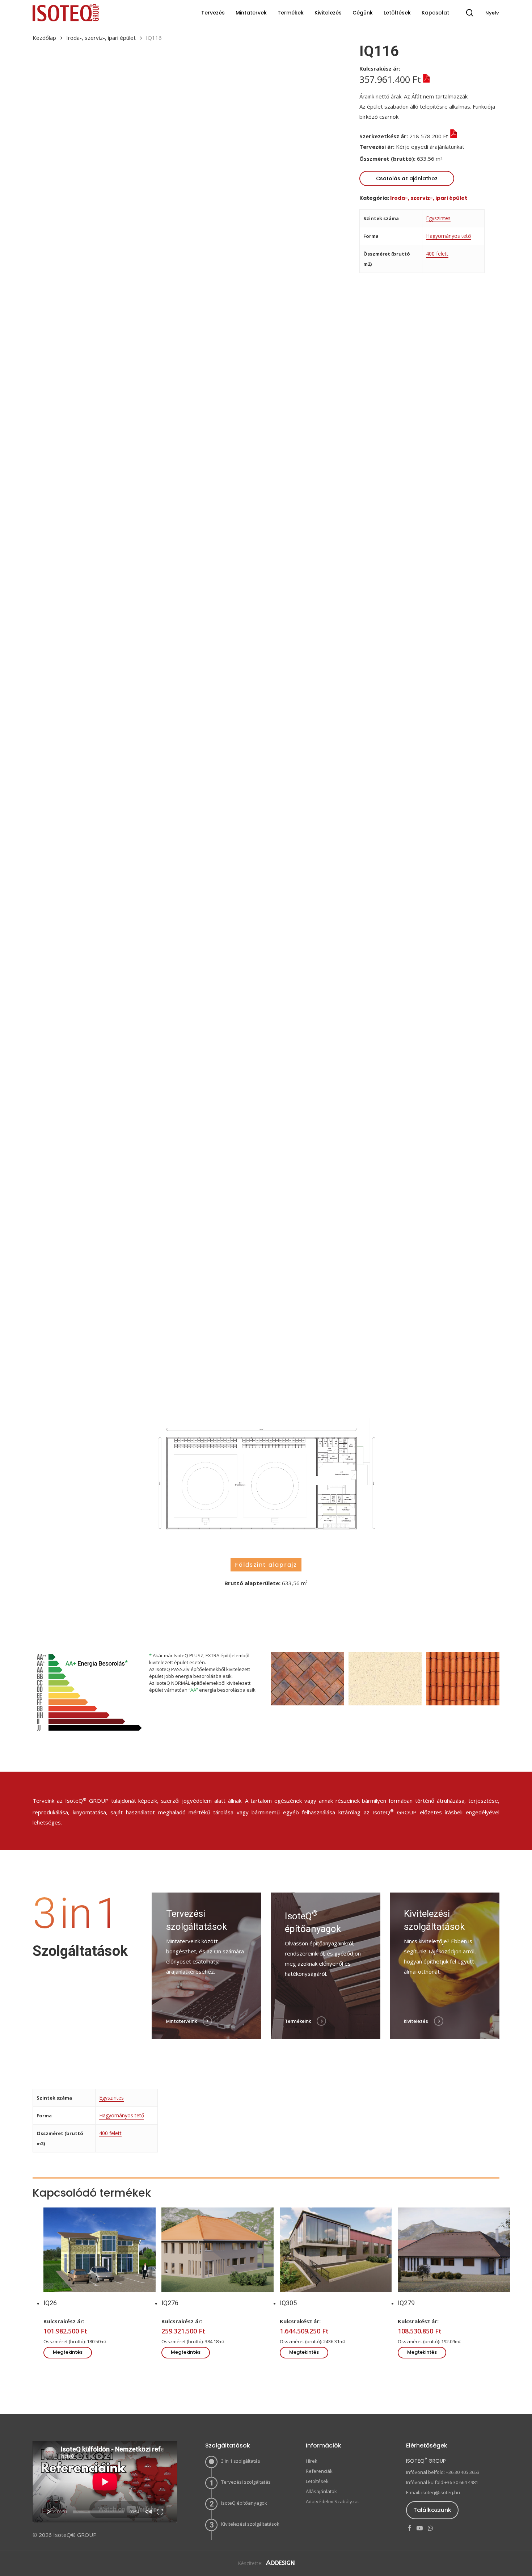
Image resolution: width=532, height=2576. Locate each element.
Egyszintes (438, 218)
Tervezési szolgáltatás (246, 2482)
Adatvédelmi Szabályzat (332, 2501)
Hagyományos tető (448, 236)
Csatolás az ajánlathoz (407, 178)
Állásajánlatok (321, 2491)
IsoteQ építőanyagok (244, 2503)
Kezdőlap (44, 38)
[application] (105, 2482)
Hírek (312, 2461)
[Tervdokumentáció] (470, 147)
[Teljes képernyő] (160, 2512)
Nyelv (492, 13)
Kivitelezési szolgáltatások (250, 2524)
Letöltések (317, 2481)
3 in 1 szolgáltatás (241, 2461)
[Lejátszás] (49, 2512)
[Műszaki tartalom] (425, 79)
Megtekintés (68, 2352)
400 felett (437, 254)
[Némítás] (149, 2512)
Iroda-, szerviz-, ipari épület (101, 38)
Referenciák (319, 2471)
